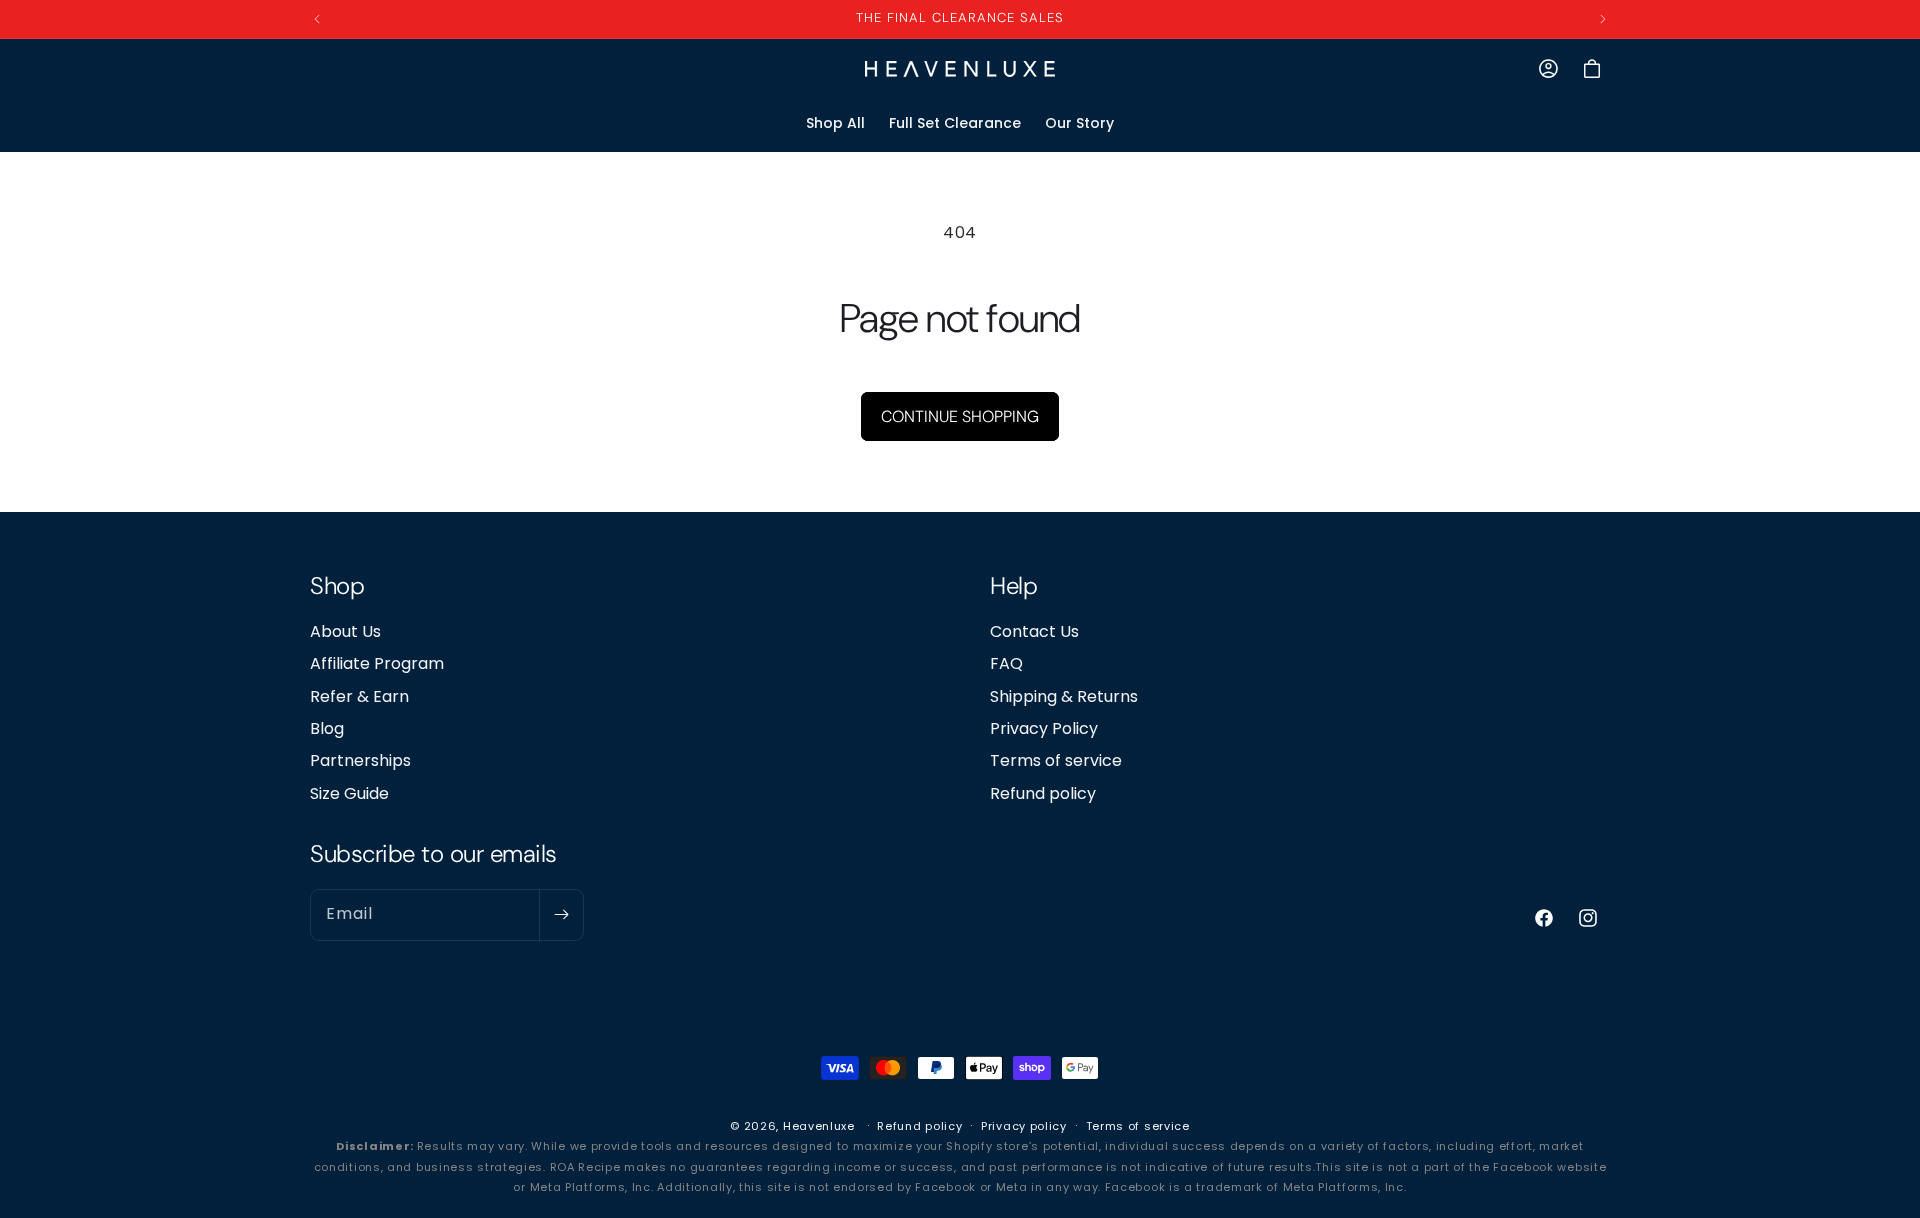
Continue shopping (960, 416)
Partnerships (360, 760)
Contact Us (1034, 631)
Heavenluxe (819, 1126)
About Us (345, 631)
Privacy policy (1024, 1126)
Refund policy (1043, 792)
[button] (1592, 69)
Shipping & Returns (1064, 695)
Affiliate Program (377, 663)
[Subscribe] (561, 914)
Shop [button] (337, 586)
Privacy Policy (1044, 727)
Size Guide (349, 792)
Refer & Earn (359, 695)
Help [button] (1013, 586)
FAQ (1006, 663)
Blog (327, 727)
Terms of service (1056, 760)
